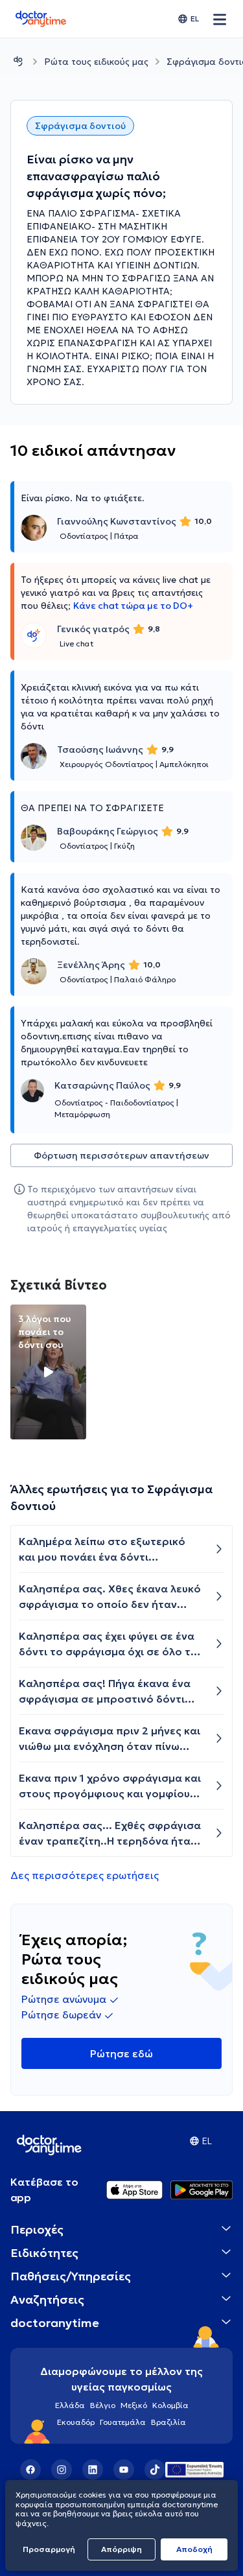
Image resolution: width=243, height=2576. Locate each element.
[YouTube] (124, 2470)
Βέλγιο (103, 2405)
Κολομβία (170, 2405)
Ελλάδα (70, 2405)
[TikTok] (155, 2470)
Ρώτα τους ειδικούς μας (96, 62)
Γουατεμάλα (123, 2422)
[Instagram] (62, 2470)
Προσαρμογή (49, 2549)
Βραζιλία (168, 2422)
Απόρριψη (121, 2549)
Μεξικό (134, 2405)
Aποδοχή (194, 2549)
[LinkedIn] (93, 2470)
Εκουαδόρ (76, 2422)
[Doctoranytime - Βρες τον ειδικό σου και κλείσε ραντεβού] (18, 61)
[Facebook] (30, 2470)
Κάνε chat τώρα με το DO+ (133, 606)
